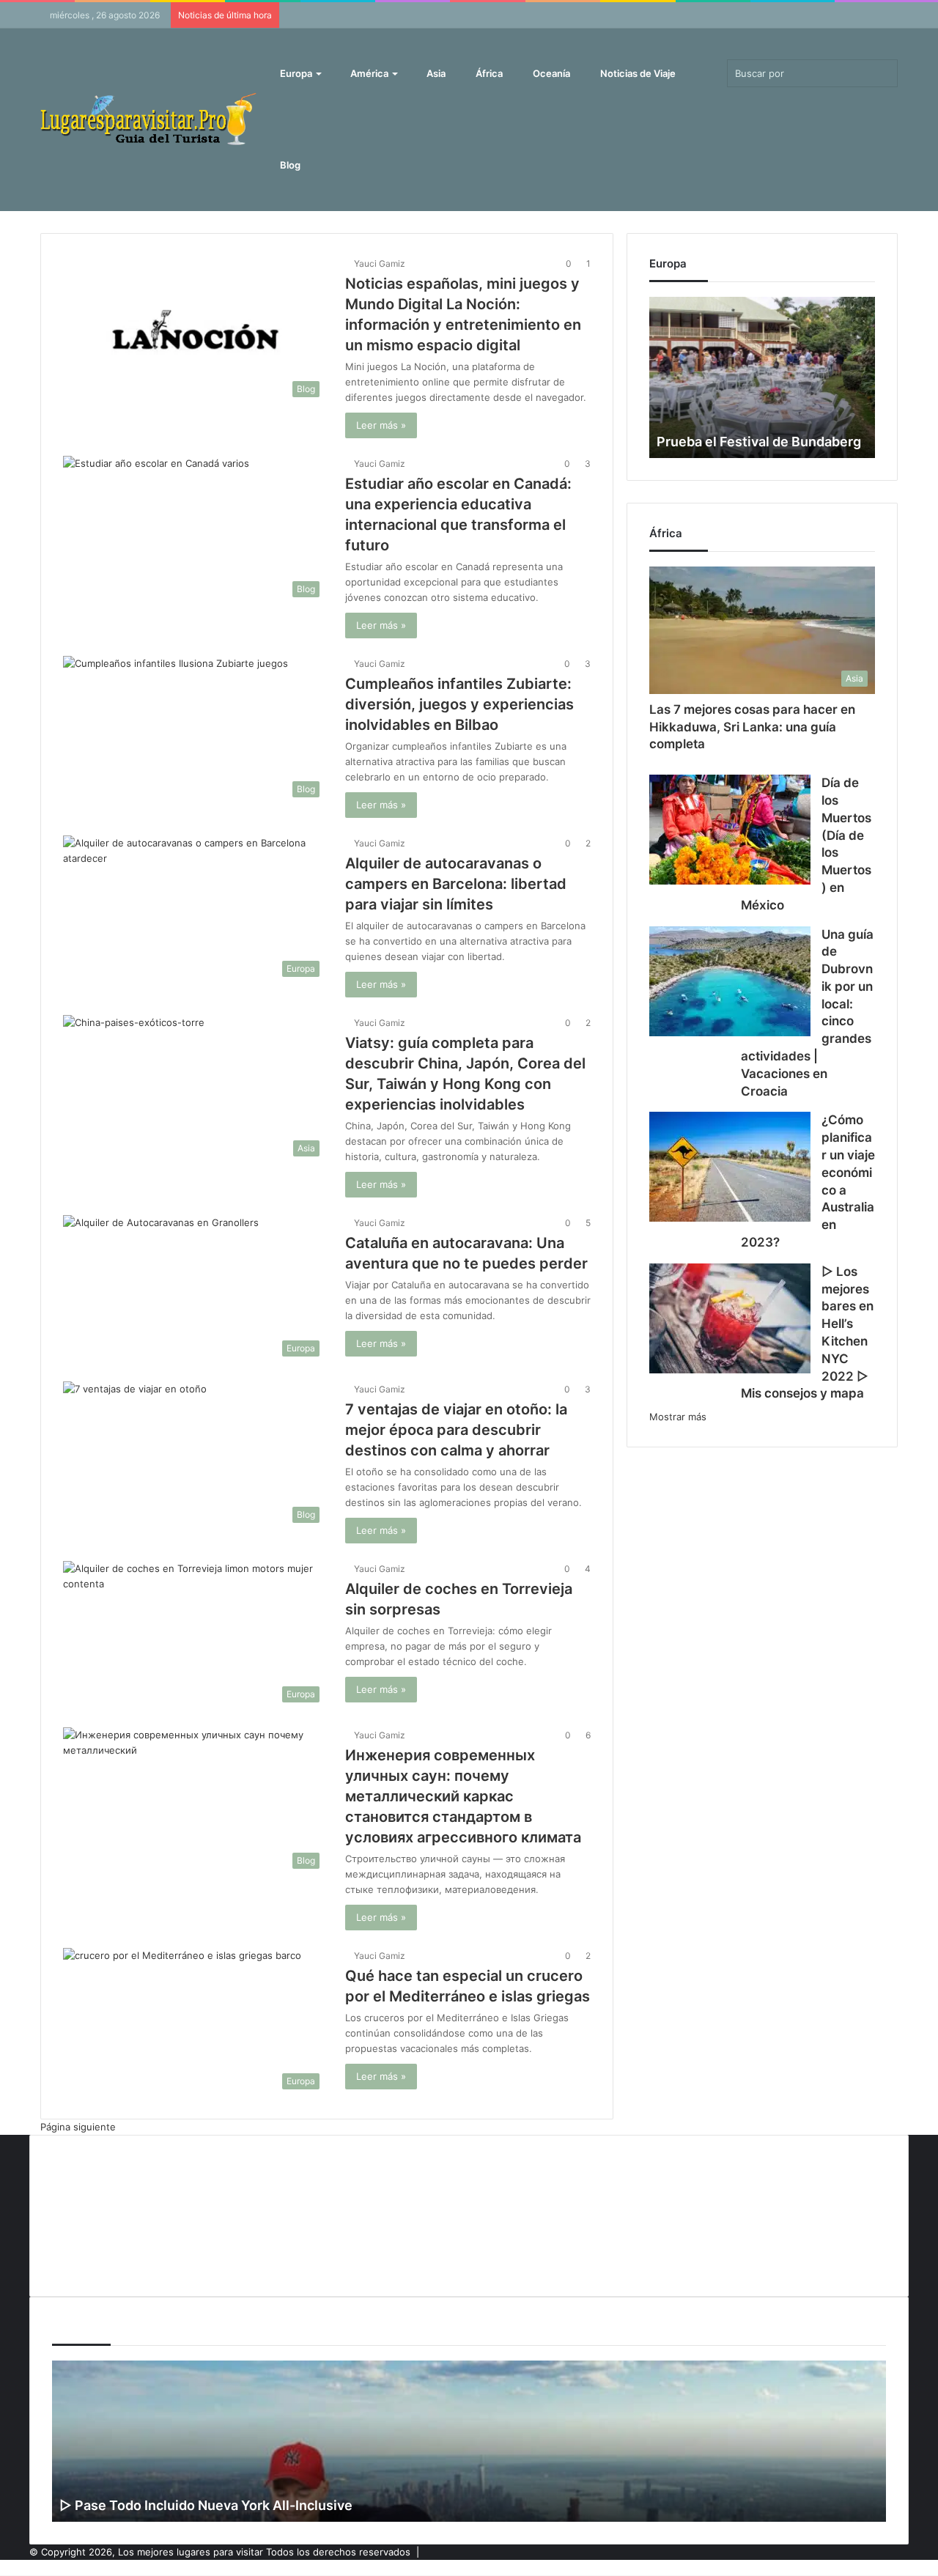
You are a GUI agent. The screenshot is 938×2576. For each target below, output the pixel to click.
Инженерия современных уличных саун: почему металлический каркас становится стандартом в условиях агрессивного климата (463, 1796)
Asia (435, 73)
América (368, 73)
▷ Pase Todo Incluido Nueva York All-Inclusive (206, 2505)
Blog (289, 165)
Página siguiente (78, 2127)
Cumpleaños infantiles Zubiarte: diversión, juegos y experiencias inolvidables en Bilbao (459, 704)
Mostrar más (678, 1417)
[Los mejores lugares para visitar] (150, 119)
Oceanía (550, 73)
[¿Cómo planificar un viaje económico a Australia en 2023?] (730, 1167)
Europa (295, 73)
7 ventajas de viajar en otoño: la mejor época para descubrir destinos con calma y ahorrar (456, 1430)
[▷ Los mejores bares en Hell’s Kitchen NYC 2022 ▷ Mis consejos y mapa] (730, 1318)
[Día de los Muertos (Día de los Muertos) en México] (730, 830)
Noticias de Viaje (637, 73)
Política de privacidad (100, 2237)
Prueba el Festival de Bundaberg (759, 442)
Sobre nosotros (88, 2262)
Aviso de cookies (91, 2165)
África (488, 73)
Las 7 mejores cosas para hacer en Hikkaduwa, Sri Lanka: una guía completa (752, 727)
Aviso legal (76, 2189)
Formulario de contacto (105, 2213)
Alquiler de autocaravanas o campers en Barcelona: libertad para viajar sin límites (456, 884)
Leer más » (381, 425)
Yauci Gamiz (380, 263)
